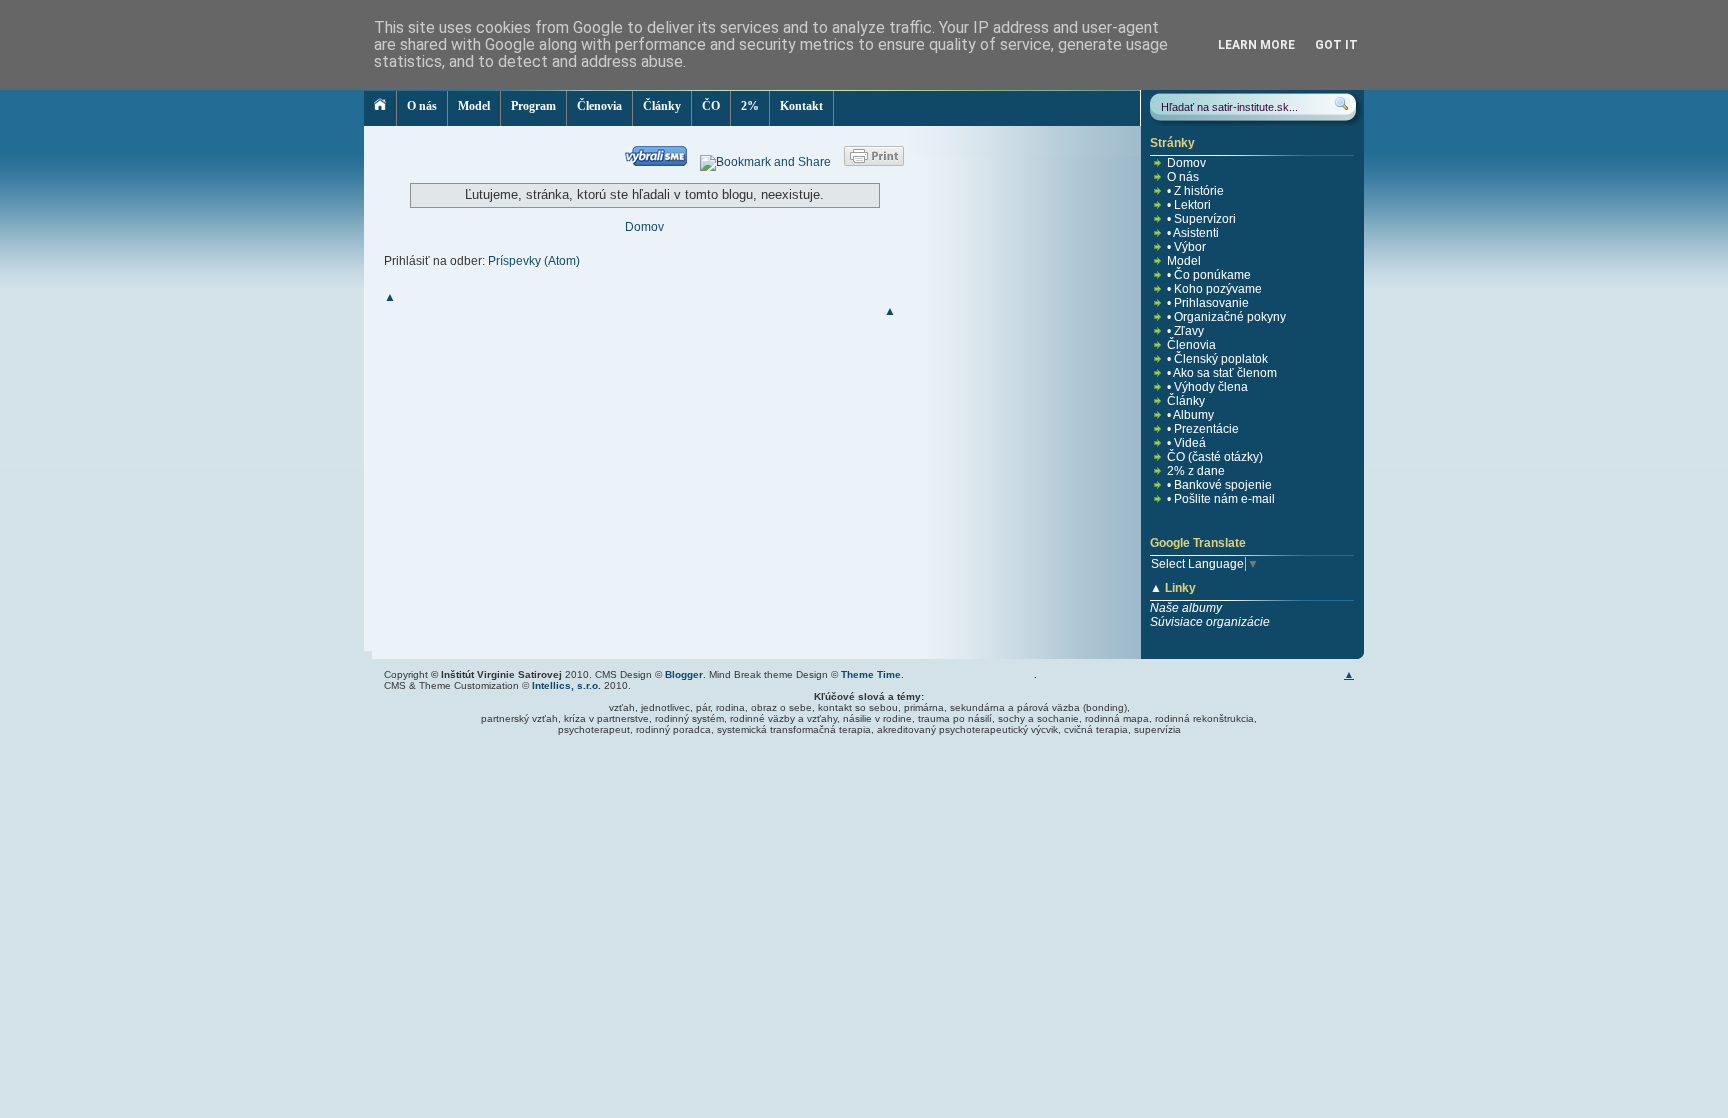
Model (474, 106)
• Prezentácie (1203, 429)
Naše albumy (1186, 608)
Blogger (684, 674)
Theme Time (871, 674)
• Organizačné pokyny (1226, 317)
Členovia (599, 106)
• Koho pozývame (1214, 289)
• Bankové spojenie (1219, 485)
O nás (422, 106)
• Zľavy (1185, 331)
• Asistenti (1193, 233)
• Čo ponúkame (1209, 275)
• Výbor (1186, 247)
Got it (1336, 45)
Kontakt (801, 106)
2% (750, 106)
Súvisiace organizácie (1210, 622)
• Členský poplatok (1217, 359)
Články (662, 106)
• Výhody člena (1207, 387)
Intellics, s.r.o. (566, 685)
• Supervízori (1201, 219)
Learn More (1256, 45)
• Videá (1186, 443)
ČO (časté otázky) (1215, 457)
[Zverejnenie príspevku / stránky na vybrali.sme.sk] (661, 162)
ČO (711, 106)
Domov (644, 227)
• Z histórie (1195, 191)
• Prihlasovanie (1208, 303)
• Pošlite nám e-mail (1221, 499)
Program (533, 106)
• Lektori (1189, 205)
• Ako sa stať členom (1222, 373)
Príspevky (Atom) (534, 261)
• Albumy (1190, 415)
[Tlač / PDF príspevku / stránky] (874, 162)
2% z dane (1196, 471)
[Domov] (380, 108)
